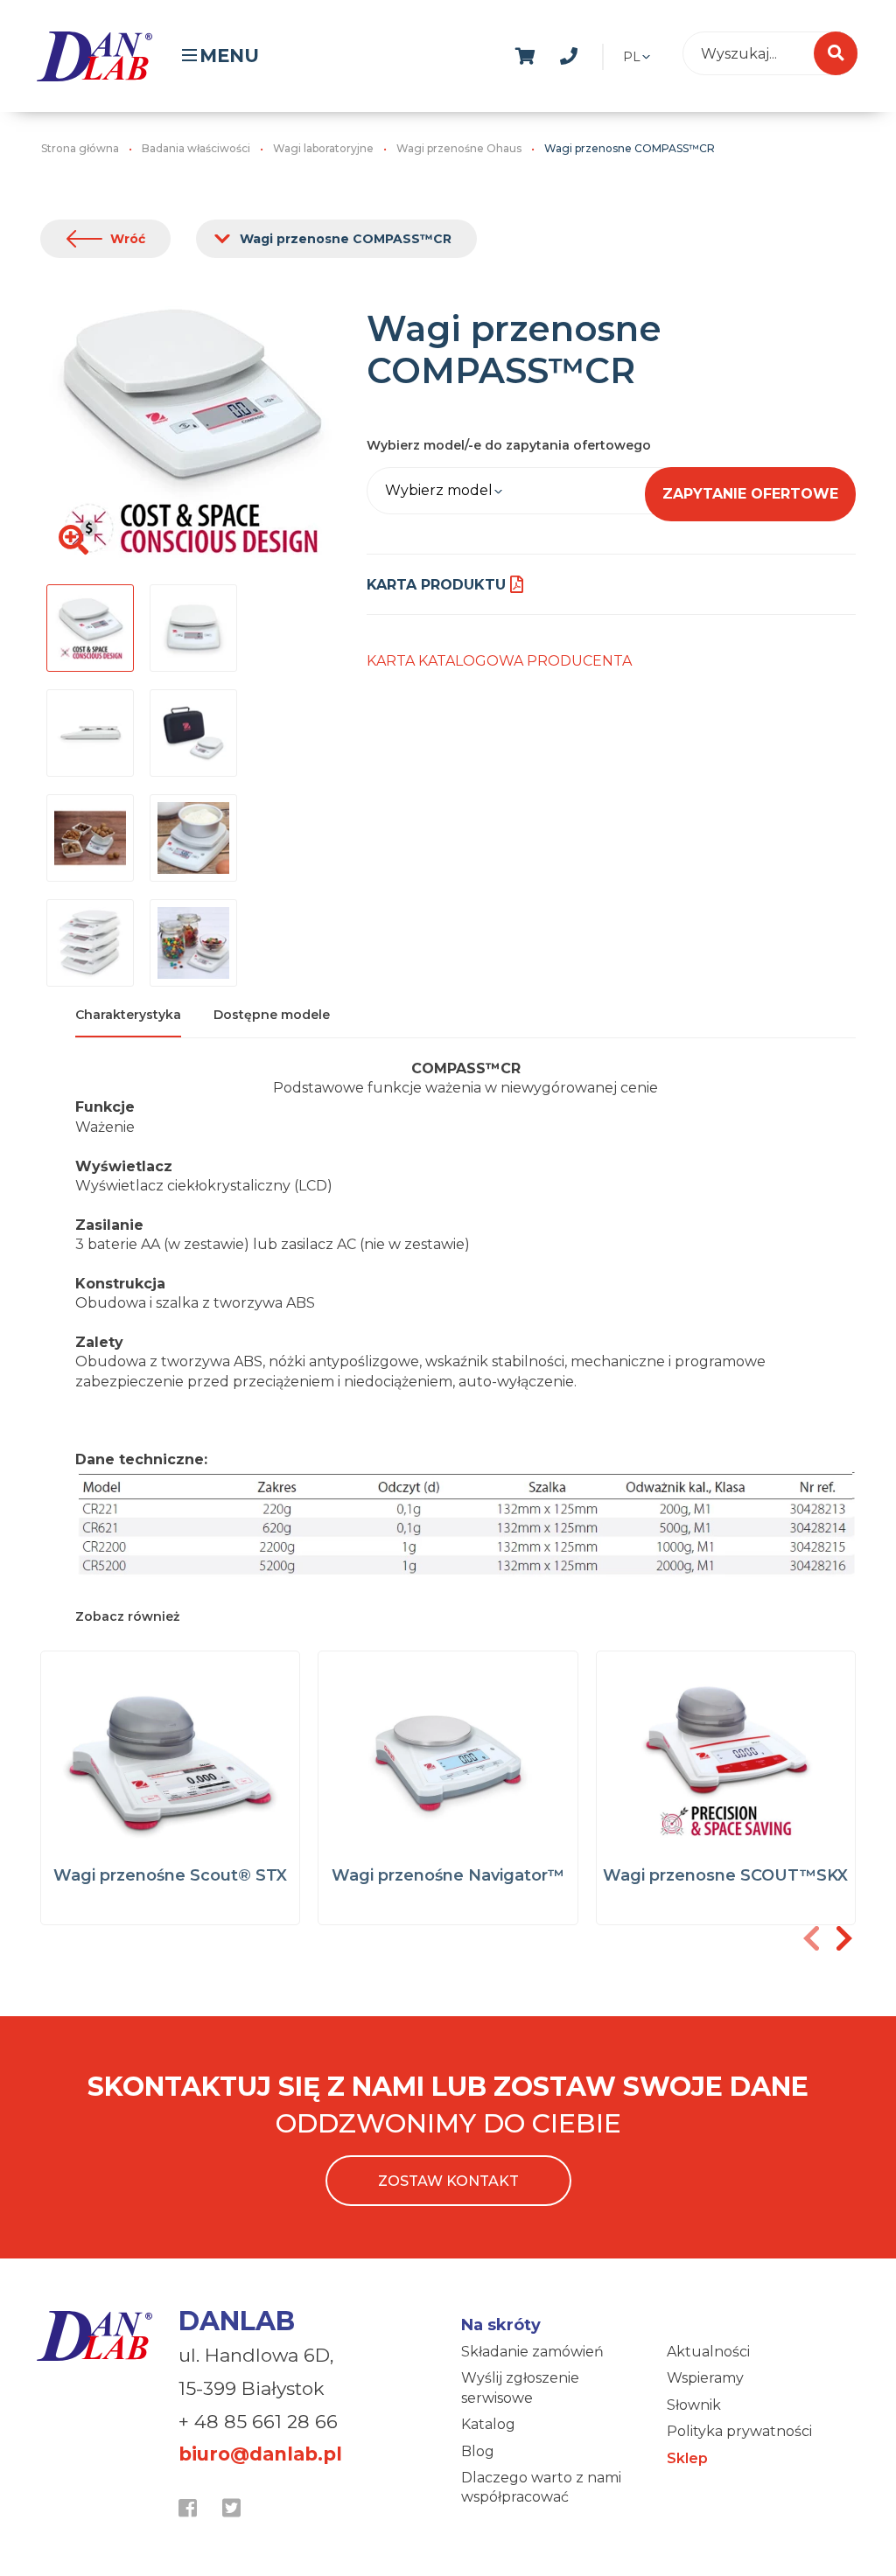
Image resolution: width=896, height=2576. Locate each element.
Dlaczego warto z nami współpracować (541, 2487)
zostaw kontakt (448, 2181)
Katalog (488, 2424)
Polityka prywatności (739, 2431)
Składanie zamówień (532, 2352)
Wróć (128, 239)
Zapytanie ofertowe (750, 494)
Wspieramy (705, 2378)
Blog (478, 2451)
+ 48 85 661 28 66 (258, 2422)
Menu (229, 56)
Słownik (694, 2405)
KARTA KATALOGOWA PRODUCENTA (499, 661)
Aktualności (708, 2352)
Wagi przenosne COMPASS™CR (346, 239)
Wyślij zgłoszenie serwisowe (520, 2388)
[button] (843, 1938)
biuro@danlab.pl (260, 2454)
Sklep (687, 2458)
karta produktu (436, 585)
